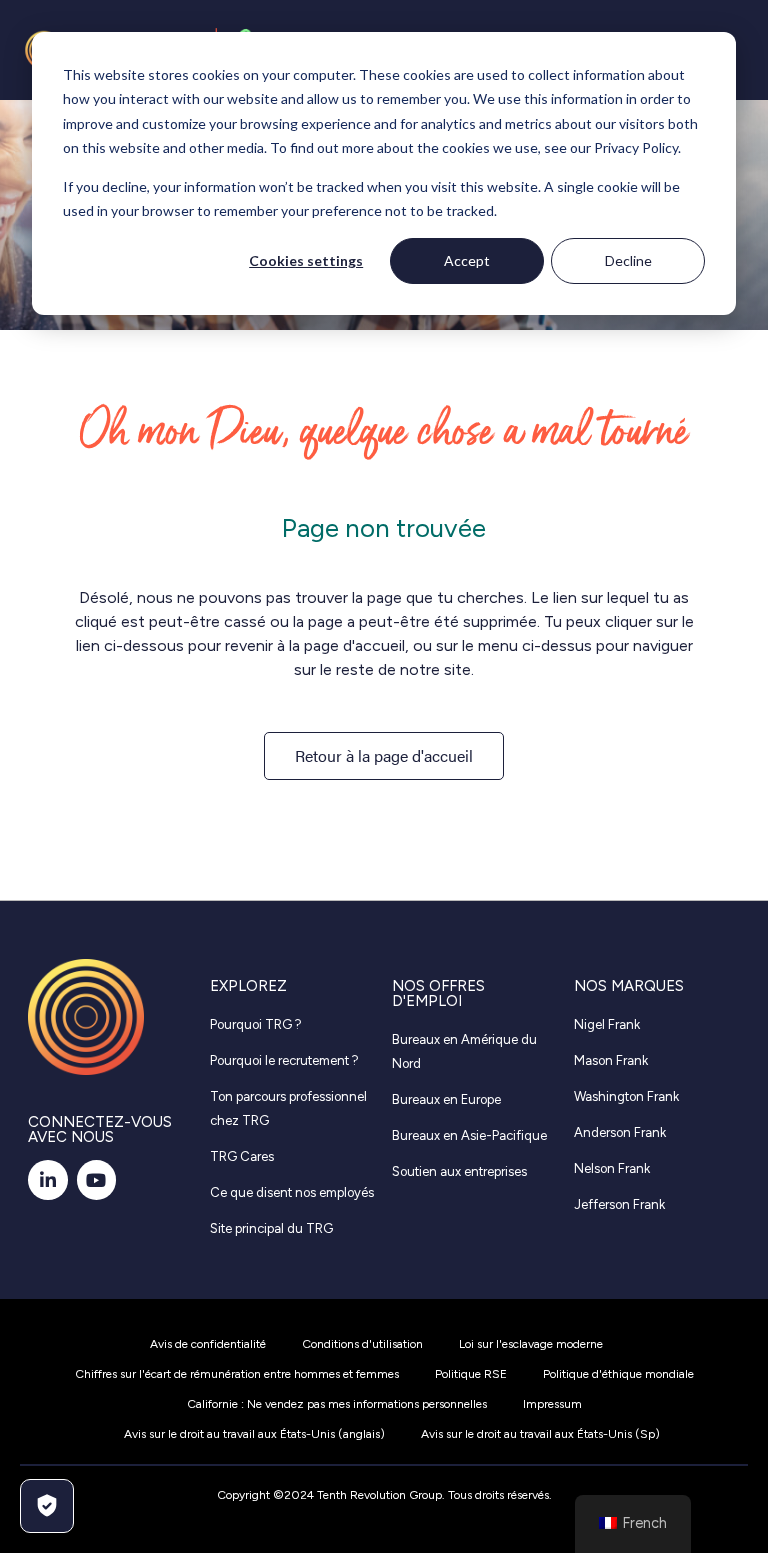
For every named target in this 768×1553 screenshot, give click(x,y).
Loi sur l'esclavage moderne (531, 1344)
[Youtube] (97, 1180)
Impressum (552, 1404)
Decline (628, 260)
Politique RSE (471, 1374)
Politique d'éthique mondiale (618, 1374)
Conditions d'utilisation (362, 1344)
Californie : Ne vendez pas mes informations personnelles (337, 1404)
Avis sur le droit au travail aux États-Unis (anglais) (254, 1434)
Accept (467, 260)
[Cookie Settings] (47, 1506)
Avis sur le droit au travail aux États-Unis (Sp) (540, 1434)
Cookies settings (306, 260)
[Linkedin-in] (48, 1180)
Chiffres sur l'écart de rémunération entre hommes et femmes (237, 1374)
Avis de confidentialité (208, 1344)
